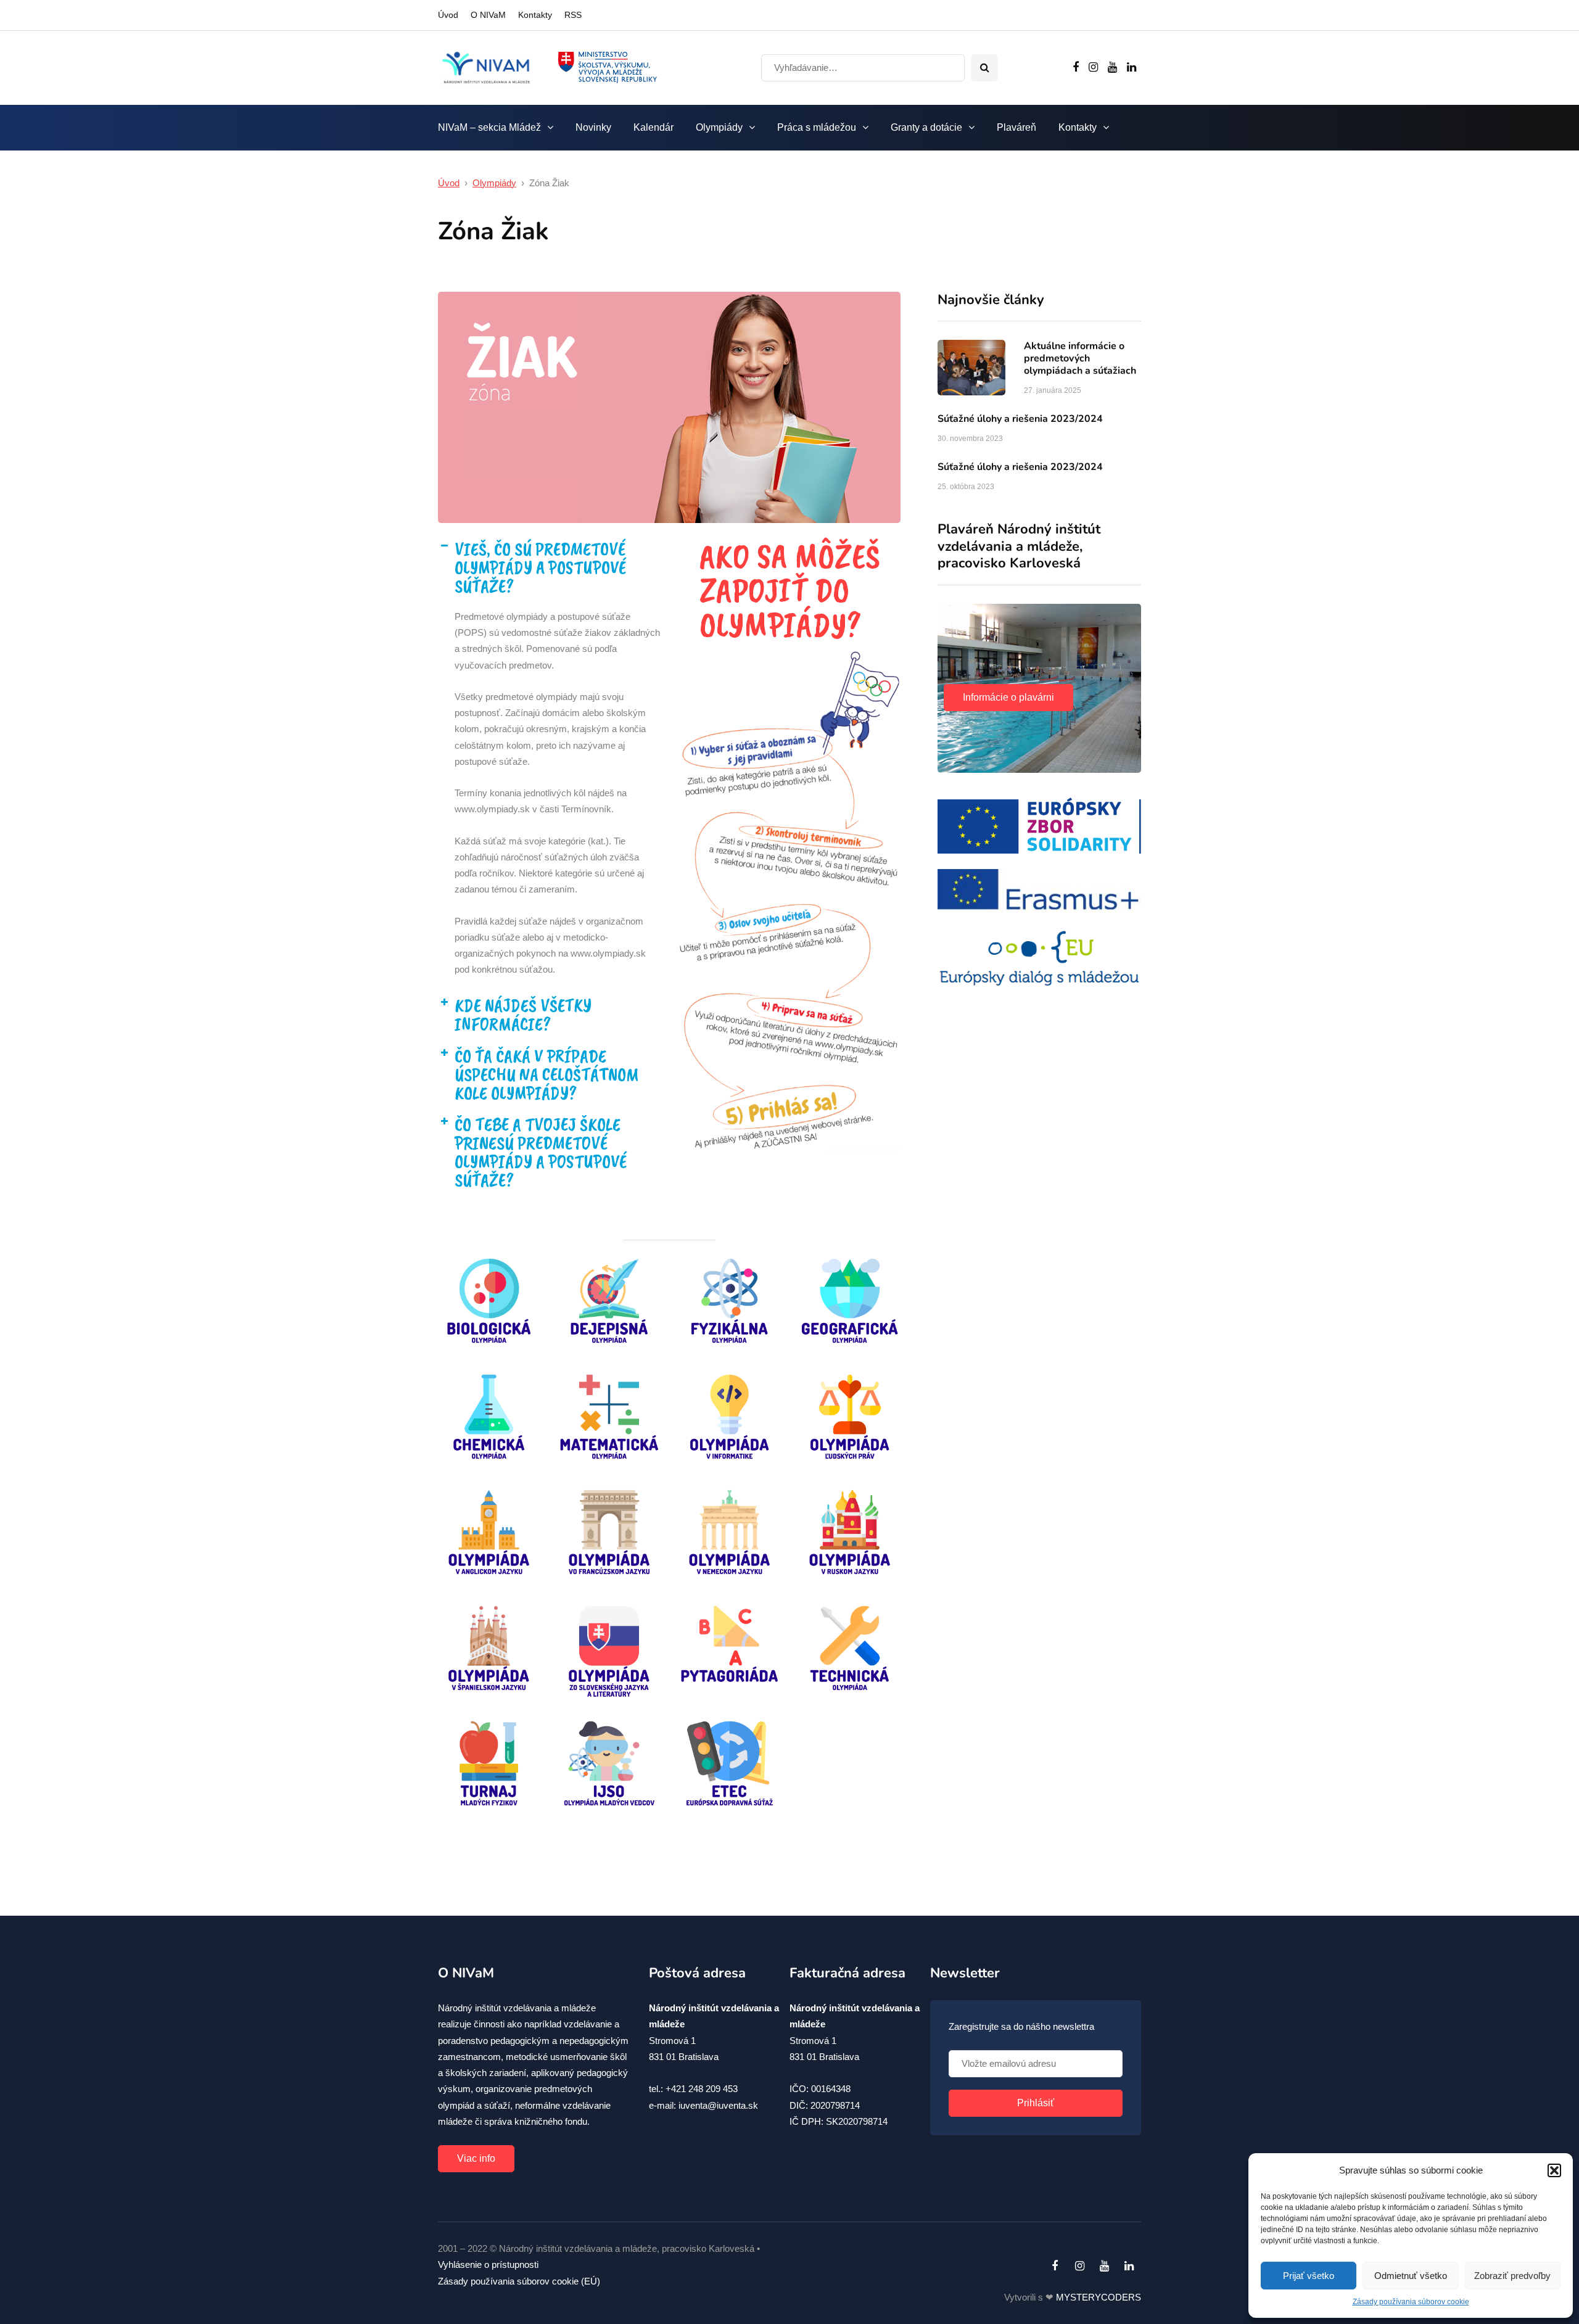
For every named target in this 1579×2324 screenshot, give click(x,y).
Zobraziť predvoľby (1512, 2276)
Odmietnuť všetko (1411, 2276)
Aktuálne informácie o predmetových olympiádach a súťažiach (1080, 358)
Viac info (476, 2158)
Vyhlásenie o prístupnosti (488, 2264)
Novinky (593, 127)
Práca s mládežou (817, 127)
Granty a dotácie (926, 127)
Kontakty (535, 15)
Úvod (448, 15)
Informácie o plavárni (1008, 697)
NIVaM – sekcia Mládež (489, 127)
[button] (1554, 2170)
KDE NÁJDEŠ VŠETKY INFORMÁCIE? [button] (523, 1015)
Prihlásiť (1036, 2103)
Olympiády (719, 127)
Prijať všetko (1309, 2276)
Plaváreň (1016, 127)
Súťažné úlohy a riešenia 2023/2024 (1020, 419)
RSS (573, 15)
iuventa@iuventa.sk (718, 2105)
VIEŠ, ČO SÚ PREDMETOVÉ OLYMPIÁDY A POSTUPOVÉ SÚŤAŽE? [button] (540, 567)
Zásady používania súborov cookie (1411, 2302)
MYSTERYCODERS (1099, 2297)
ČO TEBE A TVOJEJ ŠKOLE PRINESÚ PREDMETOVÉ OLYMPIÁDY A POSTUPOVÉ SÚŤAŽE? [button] (541, 1152)
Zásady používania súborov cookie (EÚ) (519, 2281)
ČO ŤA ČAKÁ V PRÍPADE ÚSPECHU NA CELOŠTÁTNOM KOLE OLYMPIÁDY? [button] (547, 1074)
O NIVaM (488, 15)
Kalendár (653, 127)
